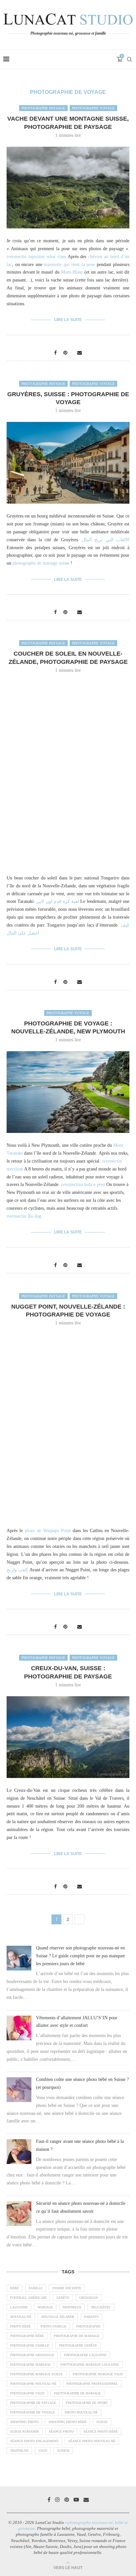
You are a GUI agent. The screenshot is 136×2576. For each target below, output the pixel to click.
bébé (15, 2288)
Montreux (72, 2307)
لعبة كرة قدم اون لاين (58, 901)
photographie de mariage (77, 2393)
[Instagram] (57, 2500)
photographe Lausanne (85, 2355)
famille (36, 2288)
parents (91, 2317)
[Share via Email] (80, 353)
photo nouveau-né (81, 2412)
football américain (28, 2298)
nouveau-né (21, 2317)
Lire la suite (68, 320)
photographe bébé (27, 2336)
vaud (43, 2451)
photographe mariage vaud (98, 2374)
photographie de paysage (33, 2403)
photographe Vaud (27, 2393)
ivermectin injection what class (36, 257)
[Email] (86, 2500)
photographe (88, 2326)
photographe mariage (30, 2365)
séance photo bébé (101, 2431)
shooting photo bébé (68, 2422)
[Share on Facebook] (55, 353)
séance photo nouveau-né (92, 2441)
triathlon (19, 2451)
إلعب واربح (17, 1570)
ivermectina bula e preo (83, 1184)
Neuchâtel (101, 2307)
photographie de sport (87, 2403)
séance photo (61, 2431)
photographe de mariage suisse (41, 563)
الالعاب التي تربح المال (106, 540)
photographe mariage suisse (36, 2374)
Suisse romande (25, 2431)
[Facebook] (49, 2500)
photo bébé (20, 2326)
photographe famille (30, 2345)
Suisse (102, 2422)
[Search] (129, 59)
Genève (63, 2298)
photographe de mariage (77, 2336)
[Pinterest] (67, 2500)
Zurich (63, 2451)
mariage (45, 2307)
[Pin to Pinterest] (65, 353)
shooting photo (24, 2422)
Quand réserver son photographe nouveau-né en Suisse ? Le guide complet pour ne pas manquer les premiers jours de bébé (81, 1956)
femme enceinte (67, 2288)
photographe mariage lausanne (90, 2365)
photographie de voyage (33, 2412)
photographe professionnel (92, 2384)
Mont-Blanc (72, 272)
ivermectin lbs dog (24, 1216)
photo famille (53, 2326)
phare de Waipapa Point (48, 1531)
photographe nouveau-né (33, 2384)
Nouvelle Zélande (58, 2317)
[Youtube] (76, 2500)
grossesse (89, 2298)
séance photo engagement (34, 2441)
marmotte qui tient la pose (69, 265)
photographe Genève (78, 2345)
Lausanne (19, 2307)
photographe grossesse (32, 2355)
